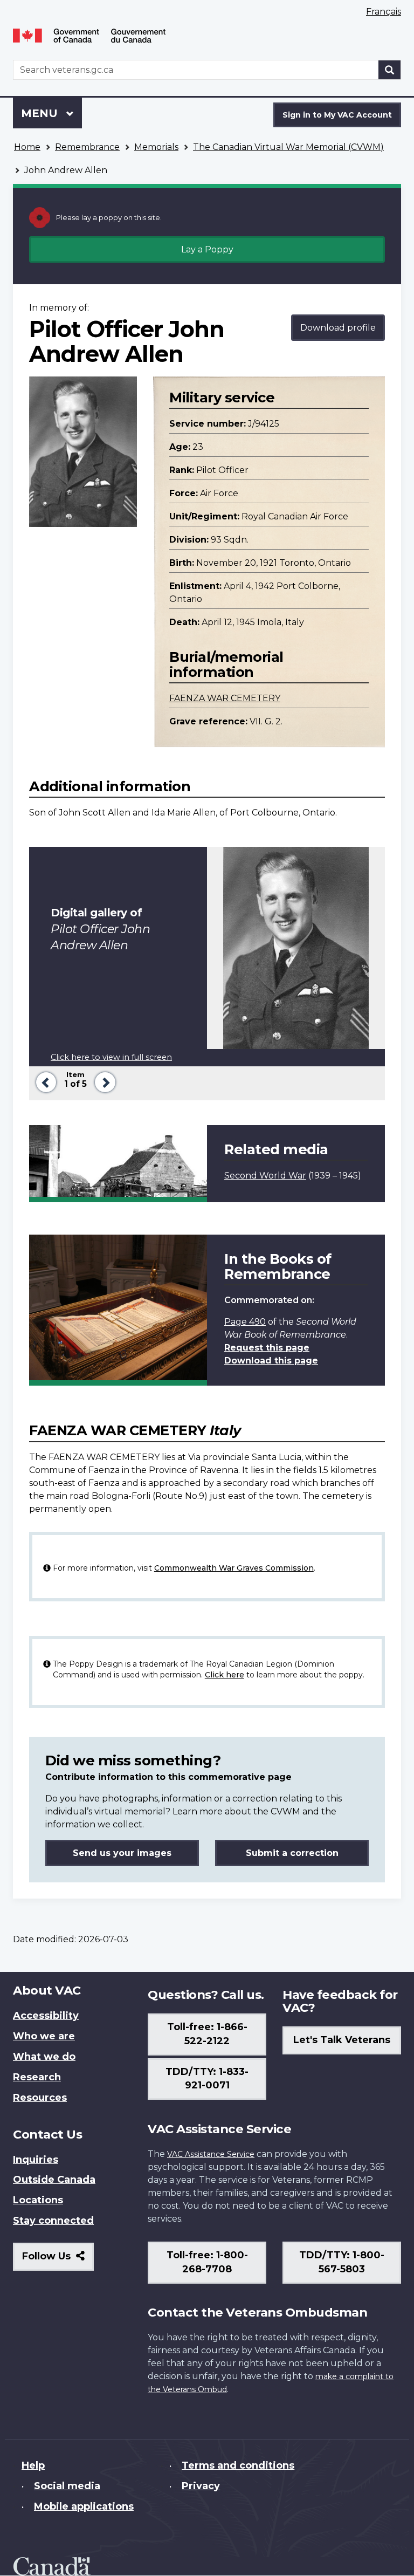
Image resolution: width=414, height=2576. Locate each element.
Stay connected (53, 2221)
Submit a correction (292, 1853)
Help (33, 2465)
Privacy (201, 2486)
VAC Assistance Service (211, 2154)
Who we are (44, 2036)
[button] (44, 1081)
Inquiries (36, 2160)
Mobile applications (84, 2506)
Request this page (267, 1348)
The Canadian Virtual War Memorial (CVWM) (288, 147)
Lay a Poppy (207, 249)
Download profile (338, 328)
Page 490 (245, 1322)
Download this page (271, 1361)
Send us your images (122, 1853)
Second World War (265, 1176)
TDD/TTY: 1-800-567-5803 (342, 2262)
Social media (67, 2486)
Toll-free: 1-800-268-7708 (207, 2262)
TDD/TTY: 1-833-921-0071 (207, 2079)
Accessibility (46, 2016)
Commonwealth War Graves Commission (234, 1568)
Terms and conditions (238, 2465)
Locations (38, 2200)
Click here (225, 1675)
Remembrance (87, 147)
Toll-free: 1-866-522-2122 (207, 2034)
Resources (40, 2098)
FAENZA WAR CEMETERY (225, 698)
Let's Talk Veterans (342, 2040)
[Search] (390, 70)
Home (27, 147)
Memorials (156, 147)
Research (37, 2077)
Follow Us (58, 2260)
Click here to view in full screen (111, 1057)
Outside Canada (54, 2180)
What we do (44, 2057)
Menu (41, 113)
